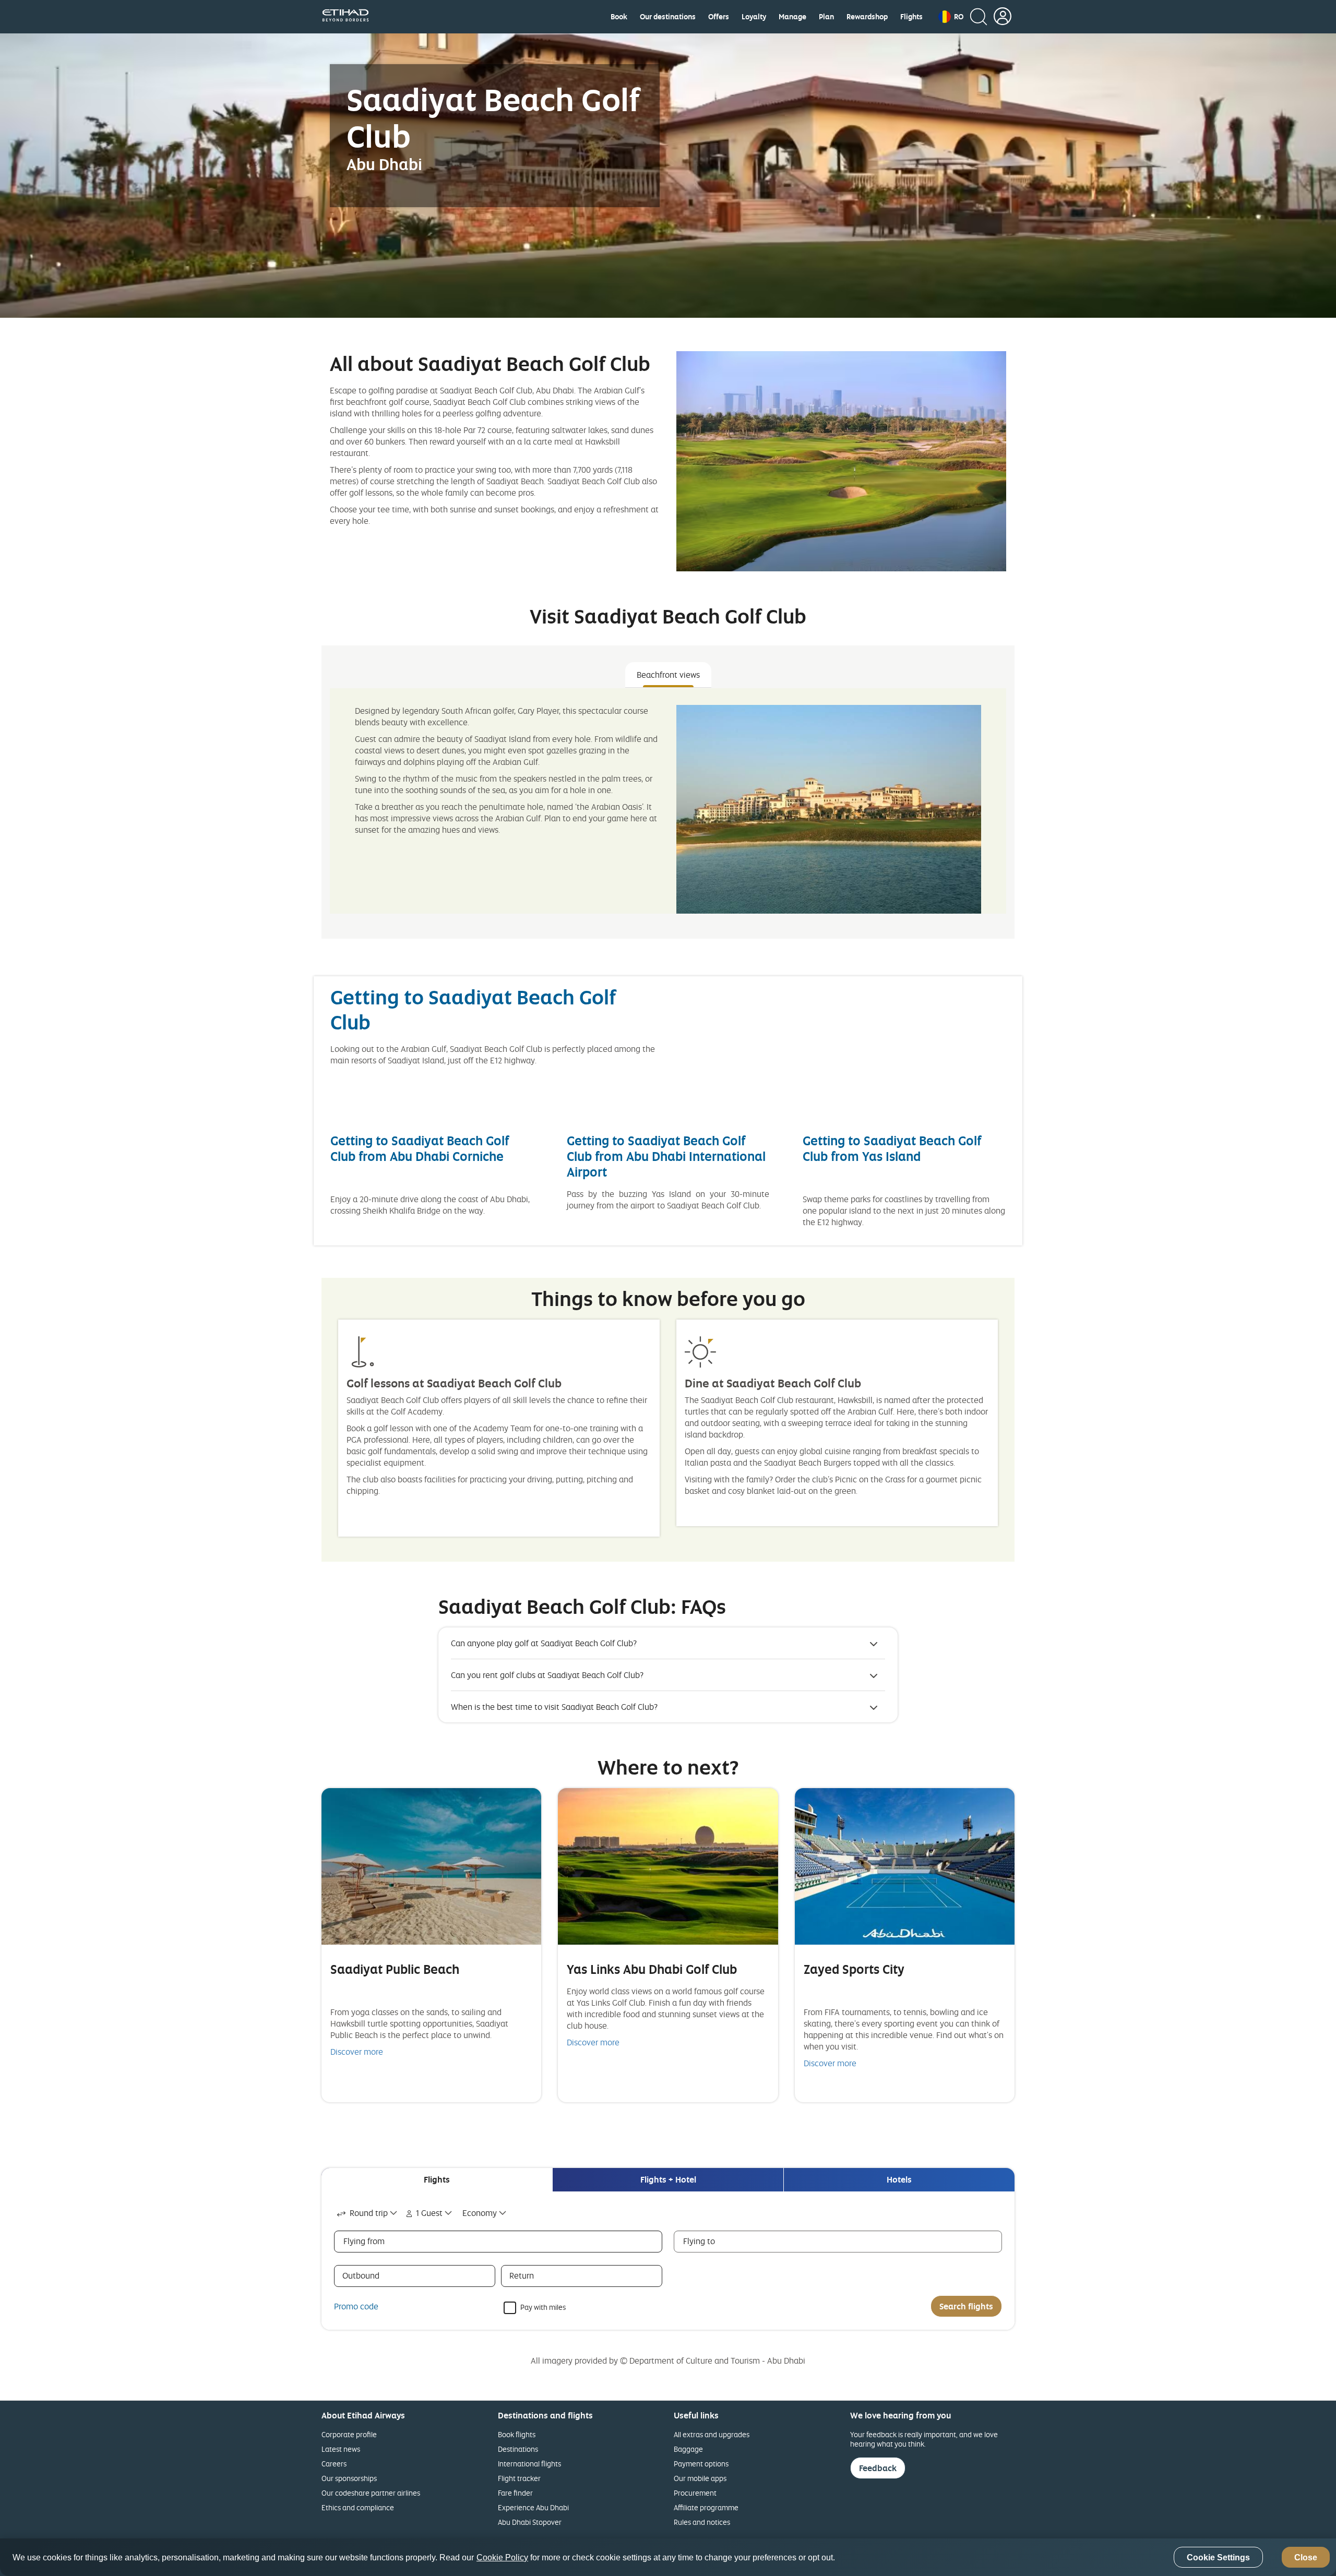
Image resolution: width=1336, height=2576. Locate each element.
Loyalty (754, 17)
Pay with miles (543, 2307)
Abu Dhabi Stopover (530, 2522)
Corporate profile (349, 2434)
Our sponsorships (349, 2478)
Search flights (966, 2306)
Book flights (517, 2434)
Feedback (878, 2468)
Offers (719, 17)
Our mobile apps (700, 2478)
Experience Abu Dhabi (533, 2507)
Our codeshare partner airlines (371, 2493)
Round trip (369, 2213)
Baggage (688, 2449)
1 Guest (429, 2213)
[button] (951, 17)
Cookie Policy (502, 2557)
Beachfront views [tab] (668, 675)
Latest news (341, 2449)
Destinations (518, 2449)
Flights (911, 17)
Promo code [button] (356, 2306)
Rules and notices (702, 2522)
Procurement (695, 2493)
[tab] (437, 2180)
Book (619, 17)
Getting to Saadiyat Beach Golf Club (473, 1009)
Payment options (701, 2464)
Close (1306, 2557)
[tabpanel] (668, 801)
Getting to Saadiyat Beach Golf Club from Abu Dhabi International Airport (666, 1156)
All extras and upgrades (712, 2434)
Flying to (699, 2241)
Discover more (357, 2052)
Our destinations (668, 17)
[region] (668, 2557)
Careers (334, 2464)
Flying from (364, 2241)
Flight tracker (519, 2478)
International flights (529, 2464)
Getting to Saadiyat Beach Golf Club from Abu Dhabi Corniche (420, 1148)
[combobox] (368, 2213)
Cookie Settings (1218, 2557)
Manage (792, 17)
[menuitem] (619, 17)
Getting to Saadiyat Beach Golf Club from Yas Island (892, 1148)
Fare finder (515, 2493)
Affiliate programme (706, 2507)
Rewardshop (867, 17)
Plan (826, 17)
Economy (480, 2213)
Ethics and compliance (358, 2507)
